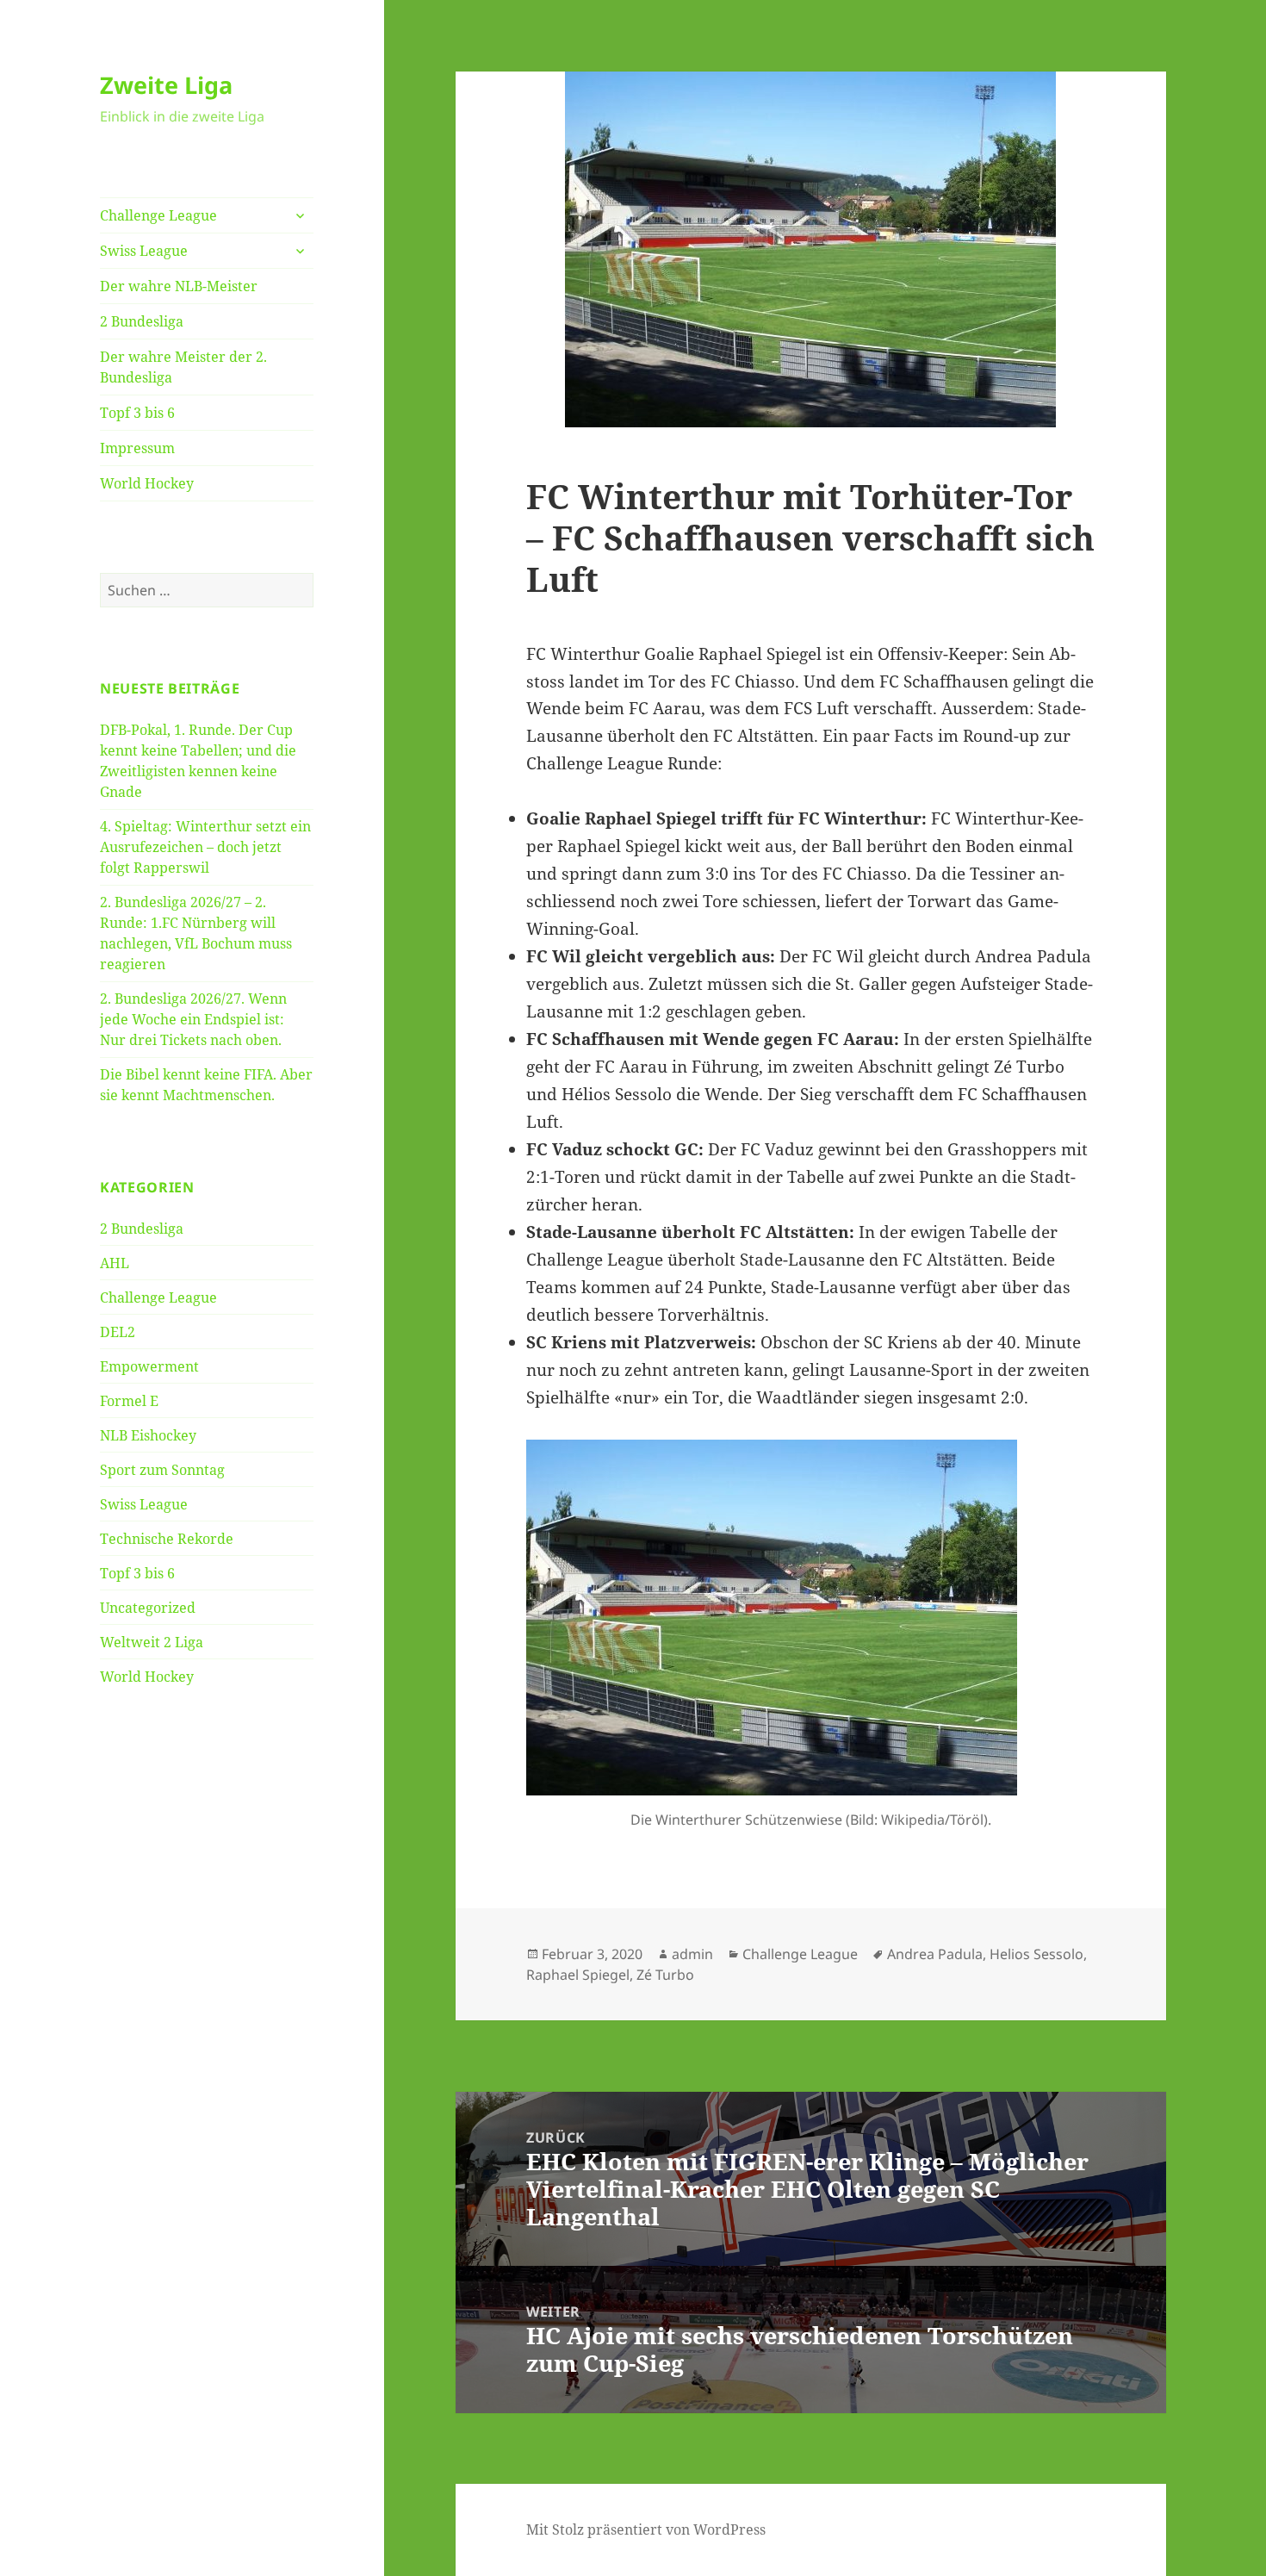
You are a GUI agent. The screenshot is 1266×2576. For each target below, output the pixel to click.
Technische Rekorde (167, 1539)
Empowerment (149, 1366)
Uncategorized (148, 1608)
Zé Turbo (665, 1975)
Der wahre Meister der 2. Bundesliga (183, 367)
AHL (115, 1263)
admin (692, 1954)
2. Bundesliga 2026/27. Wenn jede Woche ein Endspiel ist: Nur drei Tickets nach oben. (193, 1019)
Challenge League (158, 215)
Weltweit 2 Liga (152, 1642)
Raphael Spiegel (578, 1975)
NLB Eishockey (148, 1435)
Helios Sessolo (1036, 1954)
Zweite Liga (166, 85)
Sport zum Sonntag (162, 1470)
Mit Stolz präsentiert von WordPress (646, 2529)
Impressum (137, 448)
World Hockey (147, 483)
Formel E (129, 1401)
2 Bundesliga (142, 321)
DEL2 (118, 1332)
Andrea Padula (935, 1954)
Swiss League (144, 251)
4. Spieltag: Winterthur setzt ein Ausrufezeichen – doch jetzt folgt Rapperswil (205, 847)
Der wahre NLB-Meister (179, 286)
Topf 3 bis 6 (137, 413)
